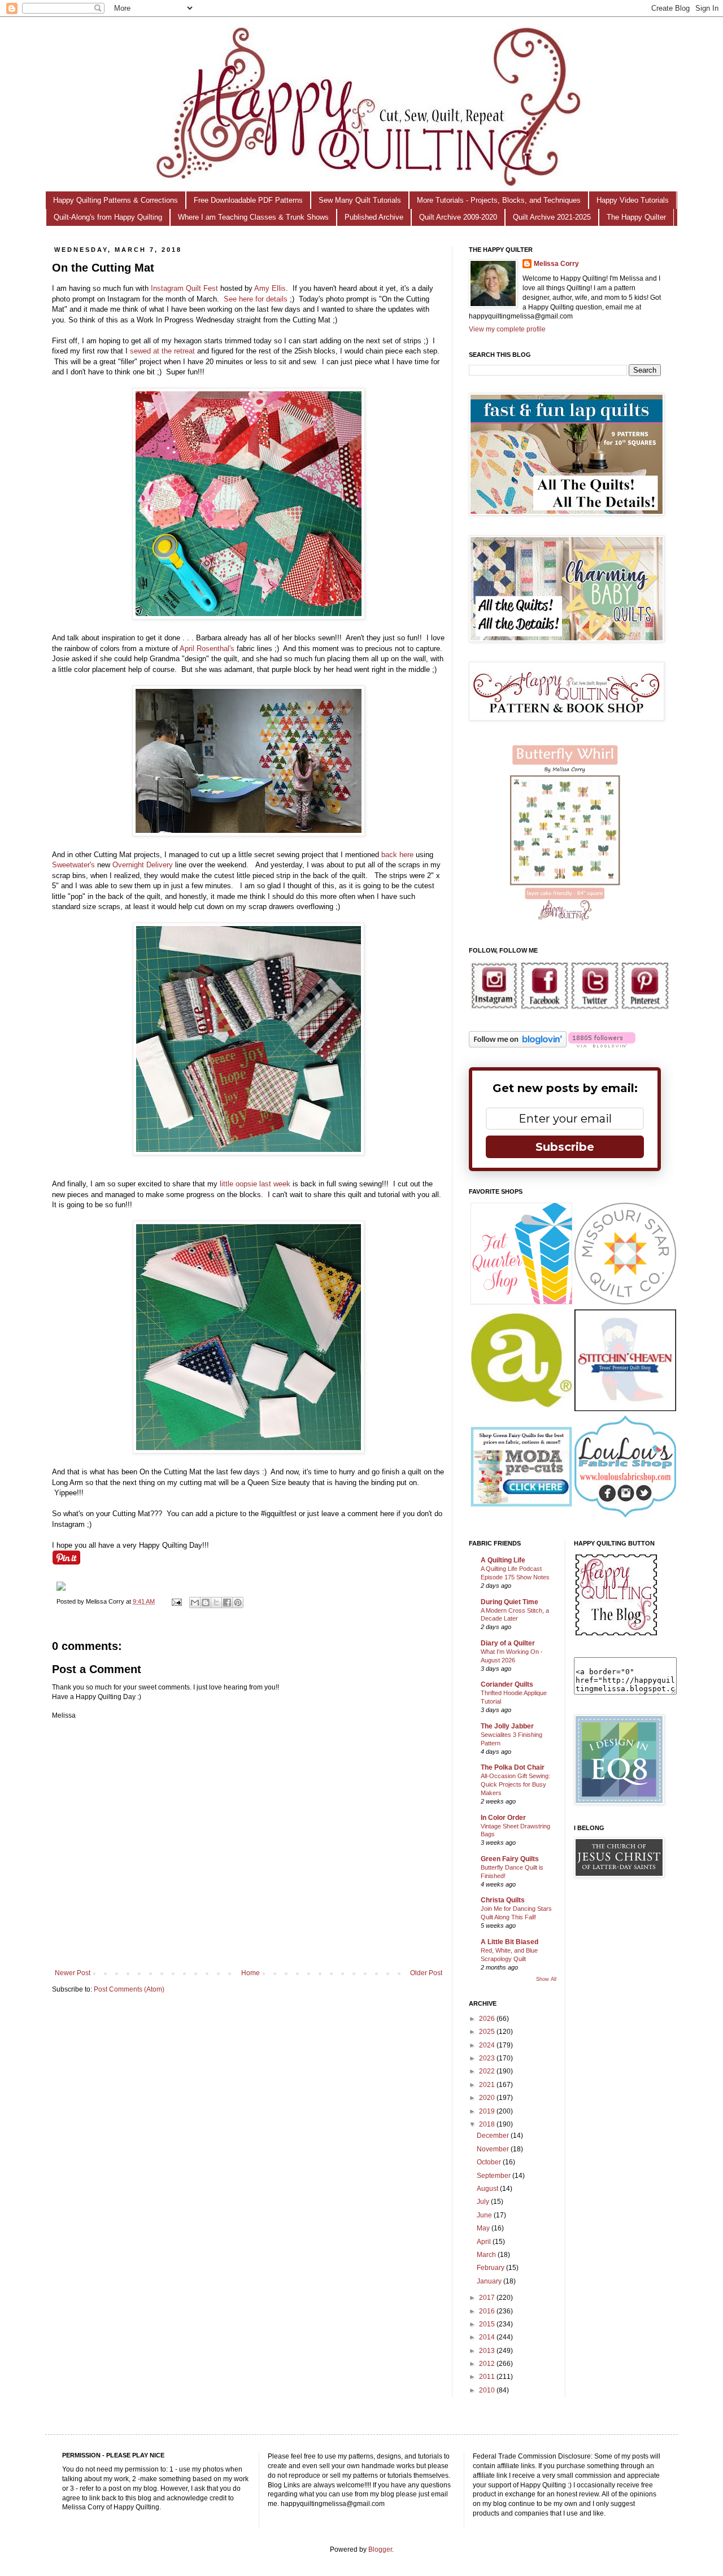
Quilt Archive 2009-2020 (458, 217)
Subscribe (565, 1147)
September (495, 2176)
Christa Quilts (503, 1900)
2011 (488, 2377)
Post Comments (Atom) (129, 1989)
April (485, 2242)
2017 (488, 2298)
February (491, 2268)
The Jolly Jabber (507, 1726)
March (487, 2255)
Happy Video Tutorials (633, 200)
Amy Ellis (270, 288)
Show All (546, 1979)
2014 (488, 2337)
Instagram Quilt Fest (184, 288)
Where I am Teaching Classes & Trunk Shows (253, 217)
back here (397, 855)
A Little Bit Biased (509, 1942)
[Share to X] (216, 1603)
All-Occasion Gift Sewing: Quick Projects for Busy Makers (515, 1784)
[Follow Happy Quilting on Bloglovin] (518, 1045)
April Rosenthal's (207, 649)
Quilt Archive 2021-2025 (552, 217)
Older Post (426, 1973)
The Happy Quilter (636, 217)
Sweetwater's (75, 865)
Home (251, 1973)
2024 (488, 2045)
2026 (488, 2019)
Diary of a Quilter (508, 1643)
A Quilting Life (503, 1560)
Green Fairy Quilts (510, 1859)
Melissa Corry (556, 264)
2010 (488, 2390)
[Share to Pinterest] (238, 1603)
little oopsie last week (255, 1184)
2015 (488, 2324)
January (490, 2281)
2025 (488, 2032)
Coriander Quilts (507, 1684)
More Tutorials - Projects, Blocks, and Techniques (499, 200)
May (484, 2228)
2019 (488, 2111)
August (488, 2189)
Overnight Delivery (143, 865)
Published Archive (374, 217)
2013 (488, 2351)
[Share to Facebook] (227, 1603)
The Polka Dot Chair (513, 1767)
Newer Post (73, 1973)
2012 (488, 2364)
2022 (488, 2071)
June (485, 2215)
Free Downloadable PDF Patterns (248, 200)
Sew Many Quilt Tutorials (360, 200)
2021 (488, 2085)
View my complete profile (507, 329)
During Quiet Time (509, 1602)
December (494, 2136)
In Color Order (503, 1818)
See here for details (257, 299)
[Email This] (195, 1603)
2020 (488, 2098)
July (484, 2202)
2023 (488, 2058)
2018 (488, 2124)
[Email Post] (176, 1601)
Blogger (380, 2549)
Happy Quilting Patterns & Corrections (116, 200)
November (494, 2149)
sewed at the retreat (162, 351)
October (490, 2162)
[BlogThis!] (206, 1603)
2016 (488, 2311)
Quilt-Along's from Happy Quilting (108, 217)
